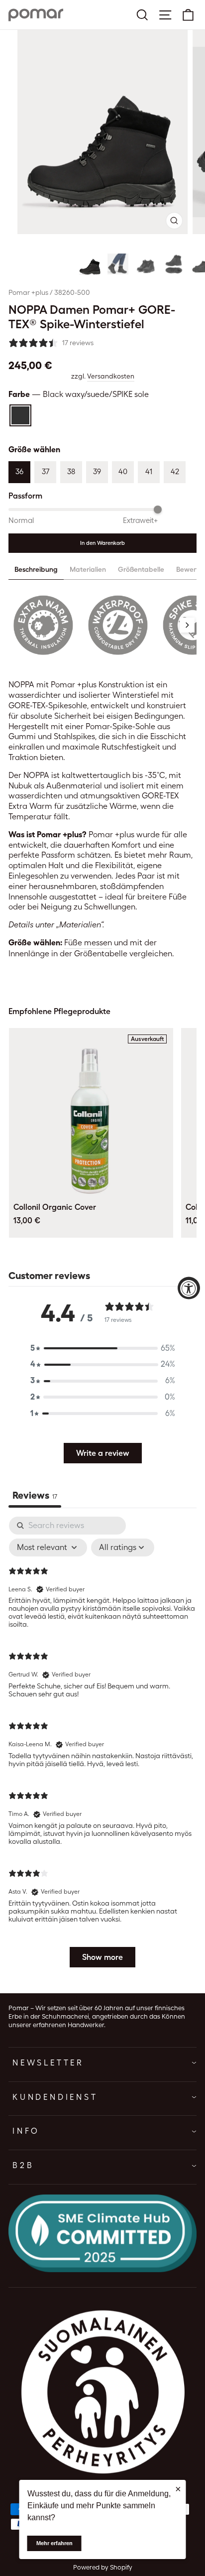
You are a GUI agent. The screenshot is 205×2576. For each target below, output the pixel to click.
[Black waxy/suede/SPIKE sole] (20, 415)
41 (149, 472)
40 (123, 472)
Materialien (88, 569)
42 (175, 472)
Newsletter (48, 2063)
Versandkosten (111, 376)
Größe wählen (34, 450)
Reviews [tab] (35, 1495)
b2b (23, 2165)
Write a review (103, 1453)
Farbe (79, 394)
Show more (102, 1957)
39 (97, 472)
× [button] (178, 2489)
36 (19, 472)
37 (46, 472)
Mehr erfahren (54, 2543)
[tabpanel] (102, 1747)
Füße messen (88, 943)
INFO (26, 2131)
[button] (90, 264)
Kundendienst (55, 2097)
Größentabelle (141, 569)
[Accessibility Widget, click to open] (189, 1288)
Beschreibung (36, 569)
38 (71, 472)
